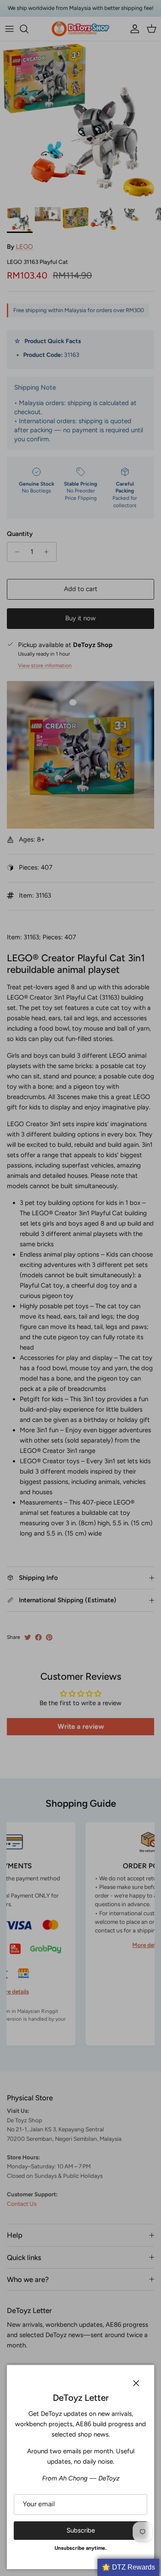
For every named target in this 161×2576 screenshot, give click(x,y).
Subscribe (81, 2530)
